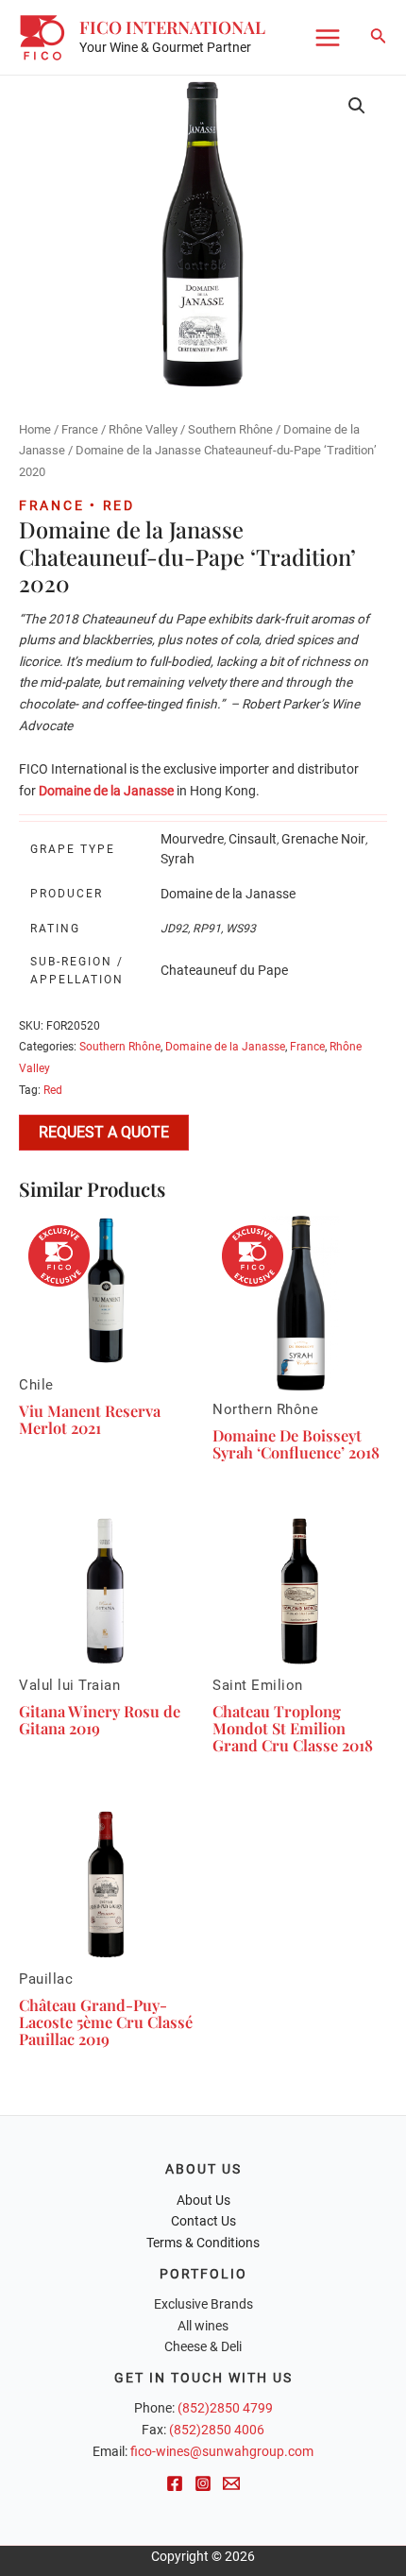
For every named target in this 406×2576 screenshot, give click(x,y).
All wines (203, 2326)
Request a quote (104, 1132)
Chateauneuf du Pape (224, 970)
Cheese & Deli (203, 2346)
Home (35, 429)
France (80, 429)
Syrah (178, 859)
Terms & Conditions (203, 2243)
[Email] (231, 2483)
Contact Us (203, 2221)
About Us (203, 2200)
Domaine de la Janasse (228, 894)
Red (53, 1090)
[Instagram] (203, 2483)
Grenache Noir (323, 839)
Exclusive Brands (203, 2304)
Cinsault (253, 839)
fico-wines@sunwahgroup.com (222, 2451)
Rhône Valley (143, 429)
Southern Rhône (230, 429)
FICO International (172, 27)
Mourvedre (192, 839)
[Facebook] (175, 2483)
